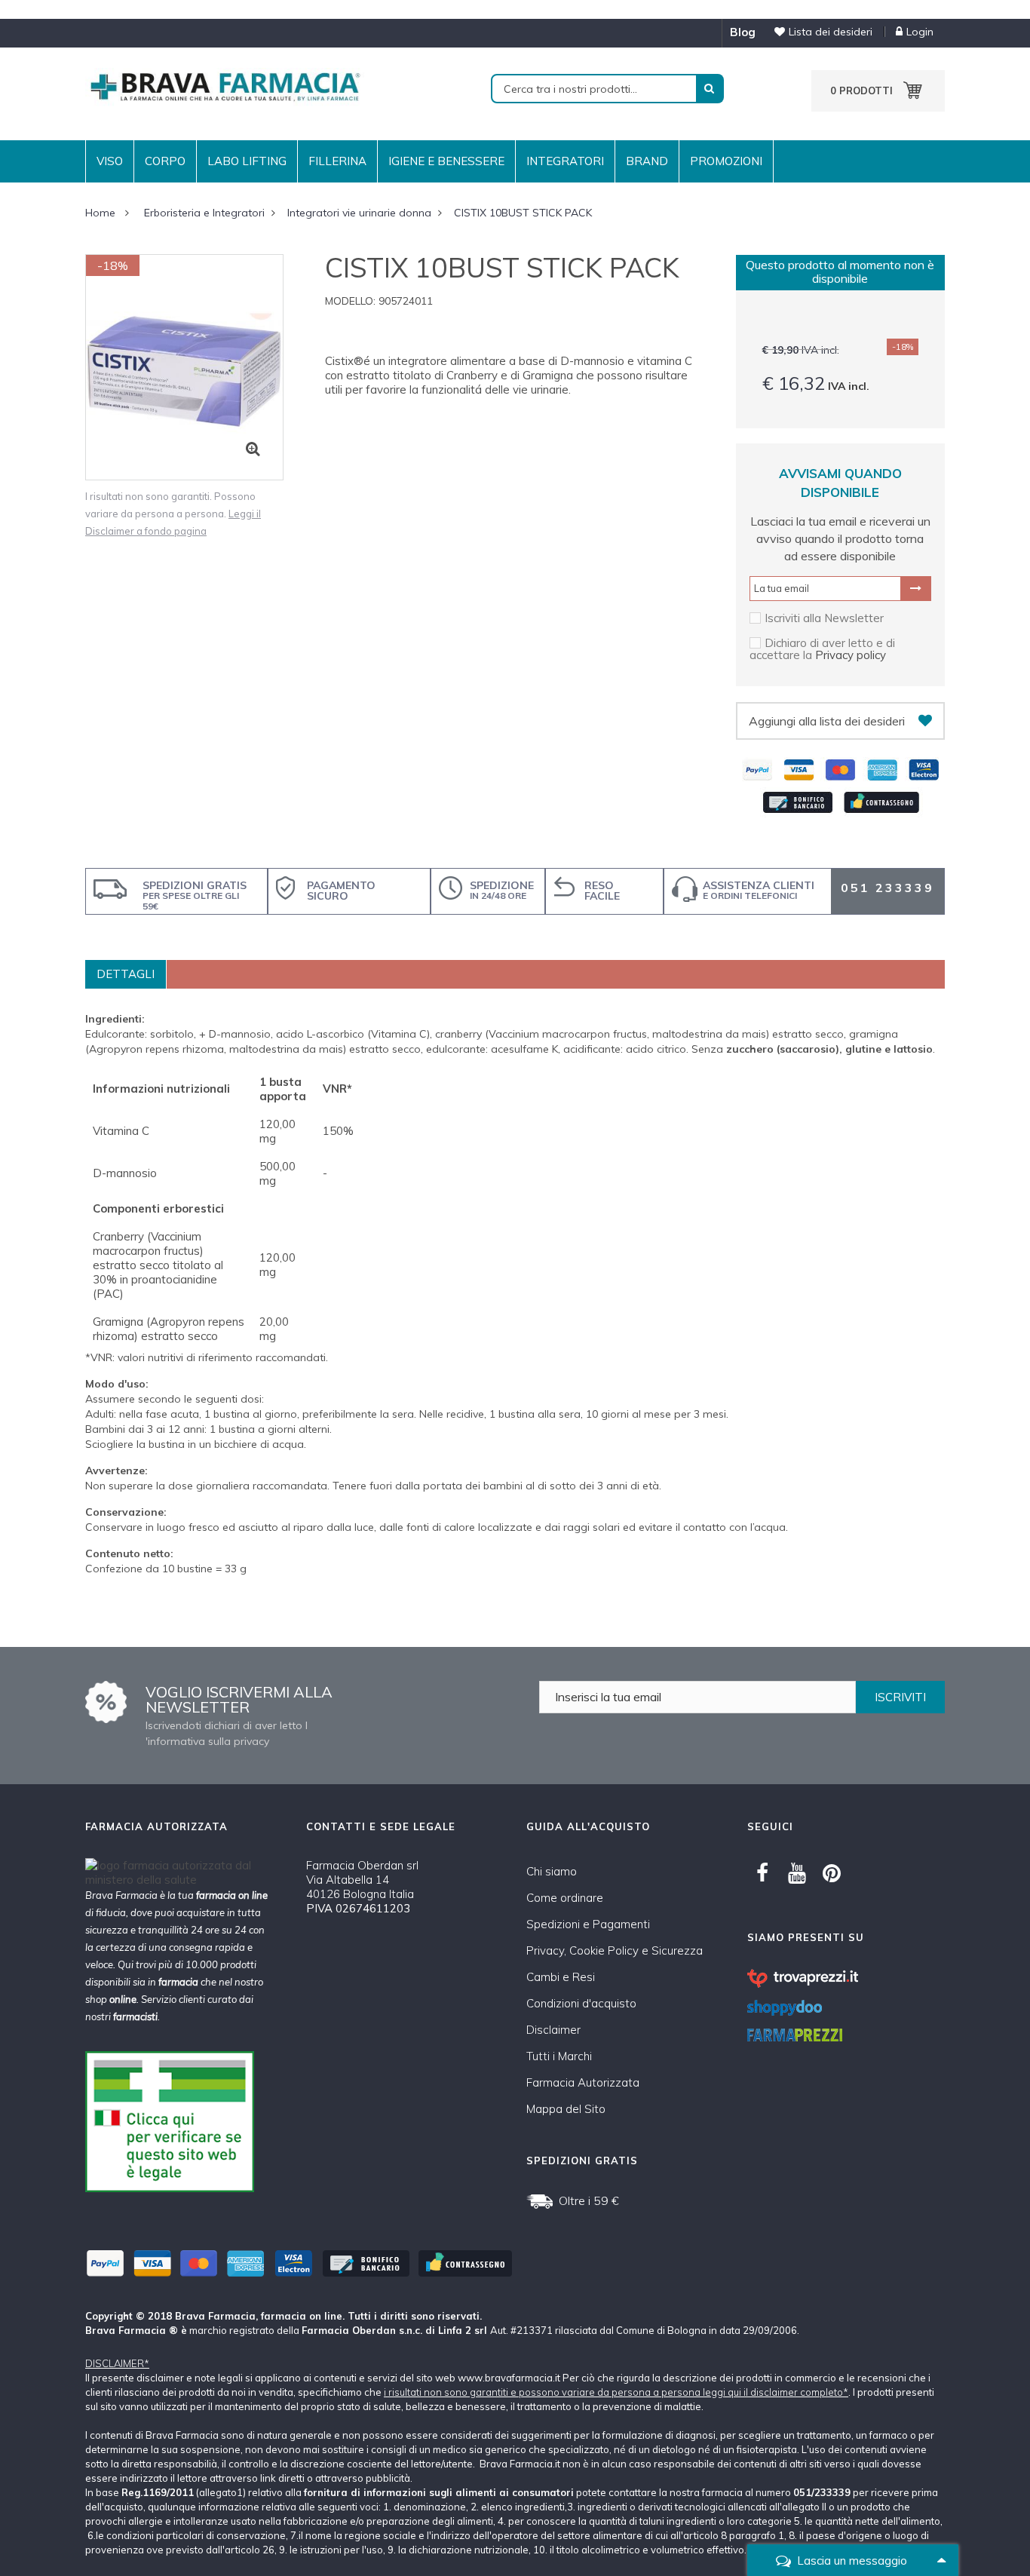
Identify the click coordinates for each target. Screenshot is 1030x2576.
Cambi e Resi (561, 1977)
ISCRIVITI (900, 1697)
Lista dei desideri (831, 32)
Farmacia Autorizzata (583, 2082)
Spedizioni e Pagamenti (588, 1924)
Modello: (350, 301)
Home (100, 213)
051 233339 (887, 888)
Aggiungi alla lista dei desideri (827, 721)
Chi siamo (552, 1871)
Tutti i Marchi (559, 2056)
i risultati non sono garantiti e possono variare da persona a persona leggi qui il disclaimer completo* (616, 2392)
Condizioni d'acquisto (581, 2003)
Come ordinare (565, 1898)
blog (743, 32)
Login (920, 32)
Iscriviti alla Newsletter (824, 618)
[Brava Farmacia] (225, 86)
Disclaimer (553, 2030)
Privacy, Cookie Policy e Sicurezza (615, 1950)
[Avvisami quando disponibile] (916, 588)
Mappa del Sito (566, 2109)
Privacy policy (851, 655)
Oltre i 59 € (589, 2200)
